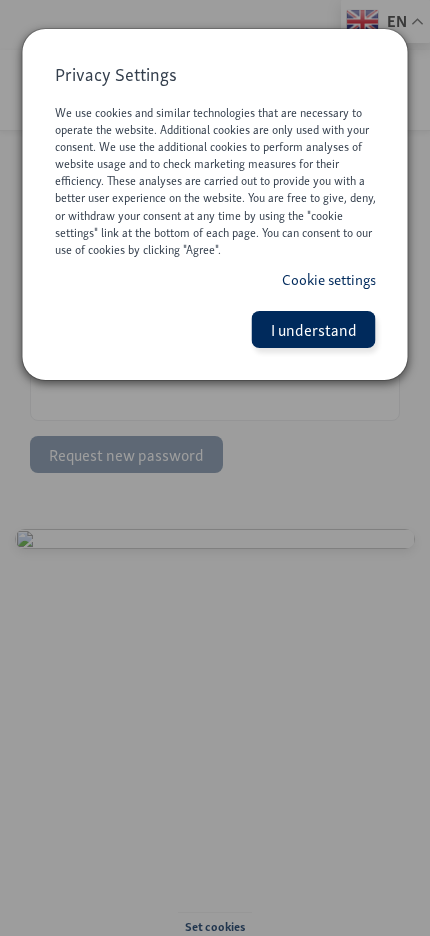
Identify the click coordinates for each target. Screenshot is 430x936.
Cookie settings (329, 279)
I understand (314, 329)
